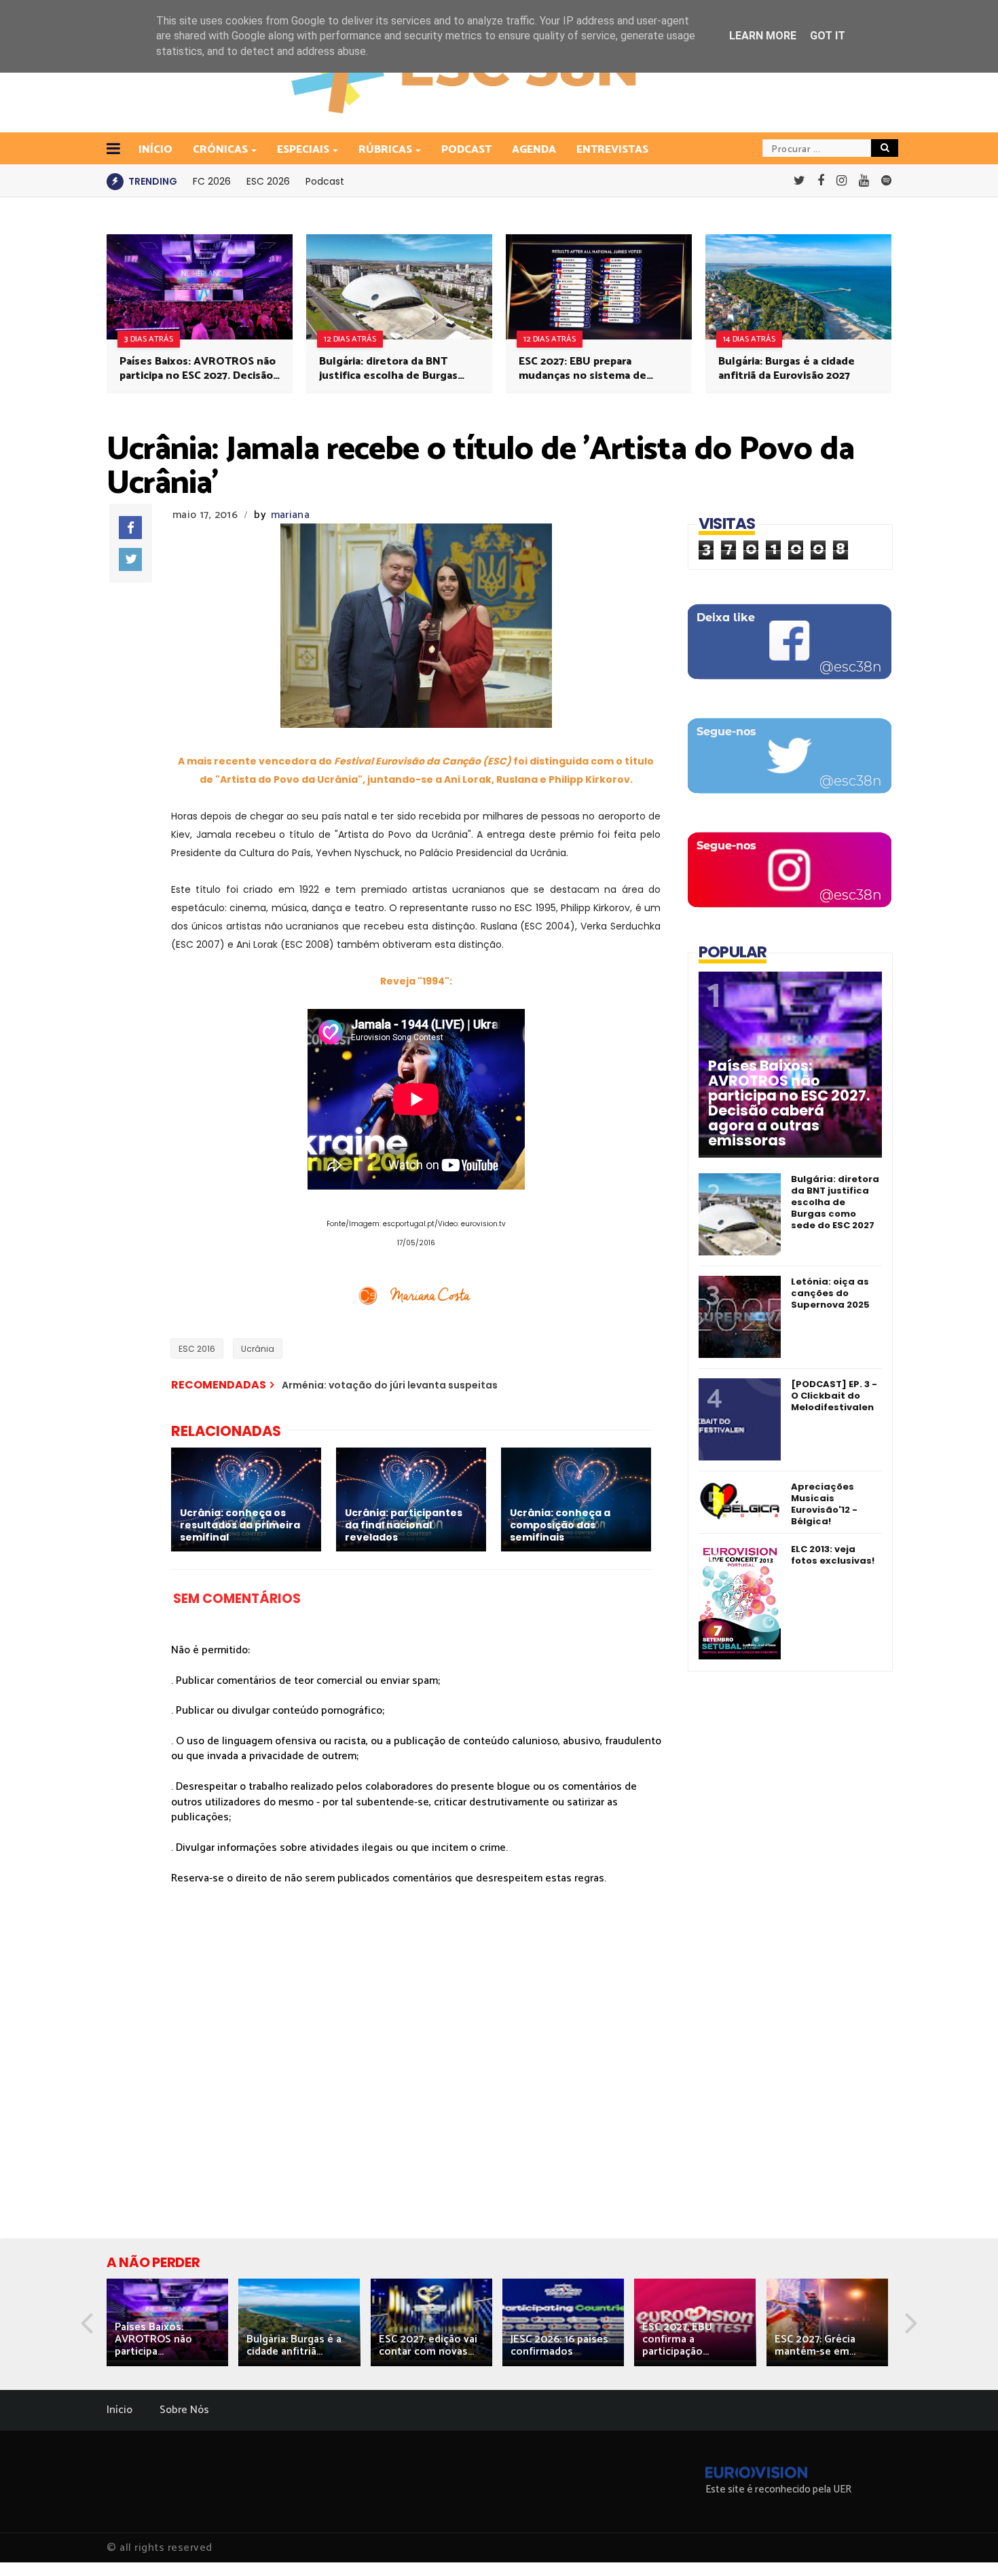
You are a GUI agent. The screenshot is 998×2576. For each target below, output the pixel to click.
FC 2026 (212, 181)
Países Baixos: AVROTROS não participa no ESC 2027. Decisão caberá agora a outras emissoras (198, 369)
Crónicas (220, 150)
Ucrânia (258, 1349)
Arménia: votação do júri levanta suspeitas (390, 1385)
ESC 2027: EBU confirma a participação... (677, 2339)
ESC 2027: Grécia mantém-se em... (815, 2345)
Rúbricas (385, 150)
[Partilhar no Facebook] (130, 528)
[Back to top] (964, 2543)
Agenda (534, 150)
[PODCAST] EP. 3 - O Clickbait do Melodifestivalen (834, 1396)
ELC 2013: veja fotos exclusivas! (833, 1555)
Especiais (303, 150)
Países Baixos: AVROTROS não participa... (153, 2339)
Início (119, 2410)
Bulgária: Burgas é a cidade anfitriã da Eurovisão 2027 (787, 369)
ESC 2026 (268, 181)
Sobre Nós (184, 2410)
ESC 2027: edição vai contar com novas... (428, 2345)
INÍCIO (155, 150)
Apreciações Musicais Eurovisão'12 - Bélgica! (824, 1504)
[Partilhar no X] (130, 559)
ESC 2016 (197, 1349)
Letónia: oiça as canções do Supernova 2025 (830, 1293)
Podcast (466, 150)
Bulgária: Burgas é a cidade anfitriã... (294, 2345)
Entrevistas (612, 150)
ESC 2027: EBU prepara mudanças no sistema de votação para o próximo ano (589, 369)
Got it (828, 36)
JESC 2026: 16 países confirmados (559, 2345)
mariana (290, 515)
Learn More (763, 36)
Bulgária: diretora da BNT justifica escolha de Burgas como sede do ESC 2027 (388, 369)
